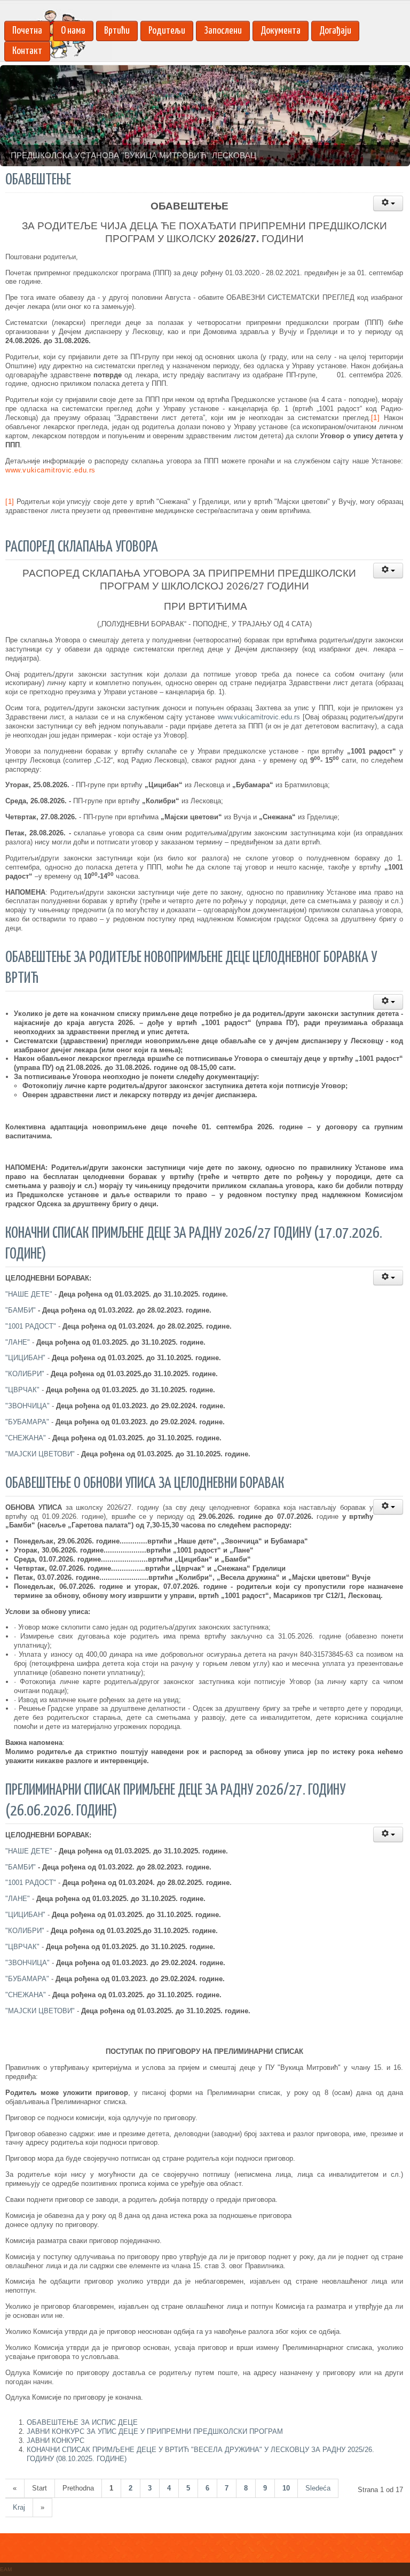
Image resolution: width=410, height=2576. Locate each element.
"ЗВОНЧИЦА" (27, 1406)
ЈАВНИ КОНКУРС (56, 2441)
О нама (73, 31)
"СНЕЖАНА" (26, 1438)
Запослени (223, 31)
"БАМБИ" (21, 1310)
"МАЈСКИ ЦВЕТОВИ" (40, 1454)
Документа (281, 31)
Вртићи (117, 31)
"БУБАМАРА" (27, 1422)
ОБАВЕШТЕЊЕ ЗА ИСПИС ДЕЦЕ (82, 2422)
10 (286, 2488)
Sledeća (318, 2488)
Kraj (19, 2507)
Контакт (27, 51)
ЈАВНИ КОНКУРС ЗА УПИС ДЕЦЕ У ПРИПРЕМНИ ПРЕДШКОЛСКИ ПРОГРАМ (155, 2431)
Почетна (27, 31)
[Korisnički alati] (388, 203)
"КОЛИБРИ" (25, 1374)
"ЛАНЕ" (18, 1342)
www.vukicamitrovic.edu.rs (50, 470)
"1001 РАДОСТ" (31, 1326)
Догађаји (335, 31)
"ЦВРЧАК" (22, 1390)
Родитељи (167, 31)
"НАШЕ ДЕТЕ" (29, 1294)
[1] (376, 418)
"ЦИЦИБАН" (25, 1358)
